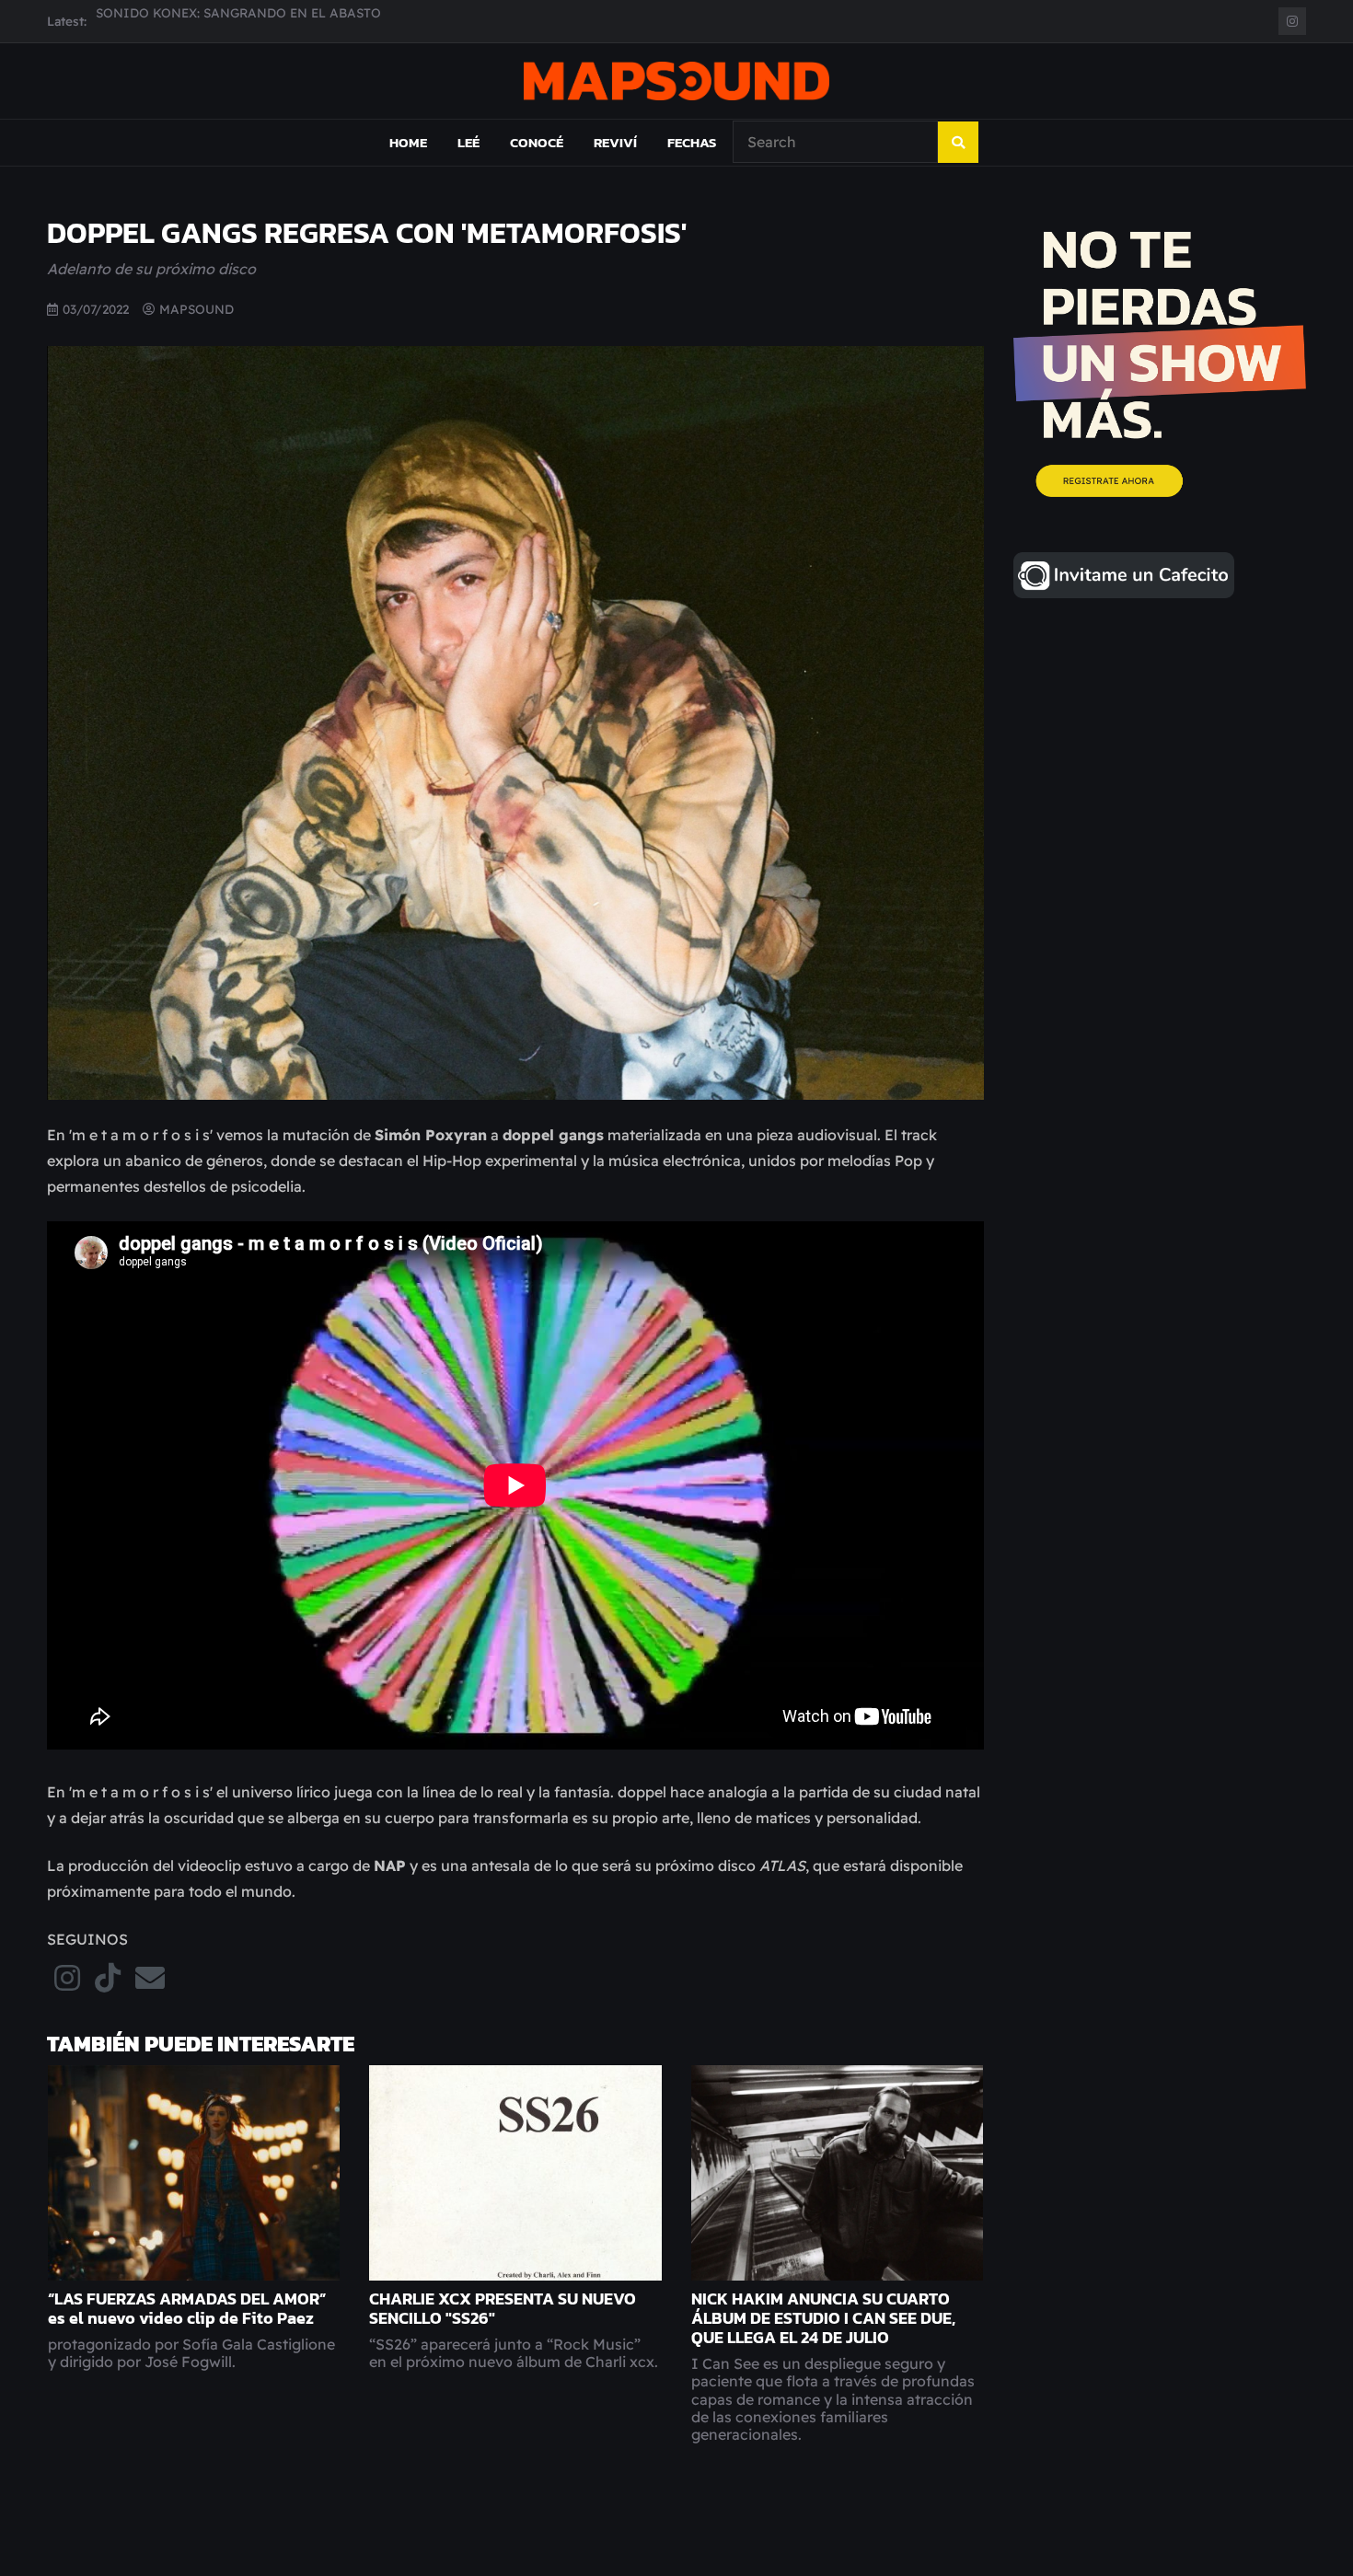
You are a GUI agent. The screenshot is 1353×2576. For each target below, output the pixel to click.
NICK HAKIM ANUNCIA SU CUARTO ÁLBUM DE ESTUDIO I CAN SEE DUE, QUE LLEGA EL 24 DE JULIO (823, 2318)
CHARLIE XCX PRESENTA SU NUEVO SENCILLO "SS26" (503, 2309)
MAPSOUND (197, 309)
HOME (408, 142)
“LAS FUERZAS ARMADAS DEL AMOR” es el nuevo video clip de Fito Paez (187, 2309)
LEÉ (468, 142)
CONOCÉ (537, 142)
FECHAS (692, 142)
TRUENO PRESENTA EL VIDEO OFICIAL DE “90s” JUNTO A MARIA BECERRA (330, 21)
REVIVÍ (615, 142)
